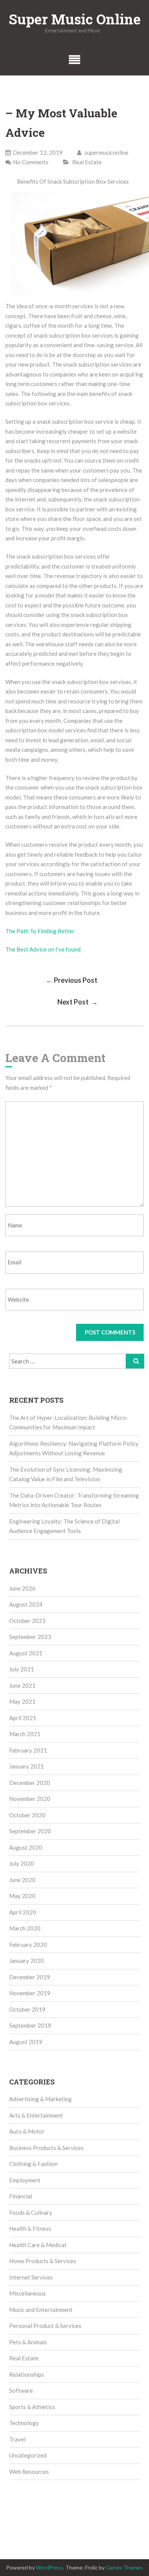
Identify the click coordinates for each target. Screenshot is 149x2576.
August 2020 (26, 1847)
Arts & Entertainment (36, 2115)
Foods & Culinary (31, 2212)
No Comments (31, 162)
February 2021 (28, 1750)
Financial (21, 2196)
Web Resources (29, 2472)
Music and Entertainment (41, 2310)
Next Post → (78, 1002)
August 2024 (26, 1604)
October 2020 (27, 1815)
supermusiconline (106, 152)
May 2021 (22, 1701)
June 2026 (22, 1588)
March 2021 (25, 1734)
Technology (24, 2423)
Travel (17, 2439)
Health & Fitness (30, 2228)
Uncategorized (28, 2455)
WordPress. (50, 2567)
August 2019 (26, 2042)
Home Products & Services (43, 2261)
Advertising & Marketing (40, 2099)
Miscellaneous (28, 2293)
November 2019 (30, 1993)
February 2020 (28, 1945)
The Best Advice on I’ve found (43, 949)
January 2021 (27, 1766)
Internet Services (31, 2277)
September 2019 (30, 2025)
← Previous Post (72, 980)
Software (21, 2390)
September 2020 (30, 1831)
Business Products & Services (46, 2148)
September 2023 (30, 1637)
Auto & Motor (27, 2131)
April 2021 (23, 1718)
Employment (25, 2180)
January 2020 (27, 1961)
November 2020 (30, 1799)
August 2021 (26, 1653)
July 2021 (22, 1669)
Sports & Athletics (32, 2407)
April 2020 (23, 1912)
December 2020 (30, 1783)
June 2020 (22, 1880)
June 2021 (22, 1685)
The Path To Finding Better (40, 931)
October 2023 (27, 1621)
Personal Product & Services (45, 2326)
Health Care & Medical (38, 2245)
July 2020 (22, 1863)
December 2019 (30, 1977)
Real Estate (87, 162)
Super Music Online (75, 19)
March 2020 (25, 1928)
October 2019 (27, 2009)
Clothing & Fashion (33, 2164)
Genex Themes (124, 2567)
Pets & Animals (28, 2342)
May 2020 (22, 1896)
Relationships (27, 2374)
